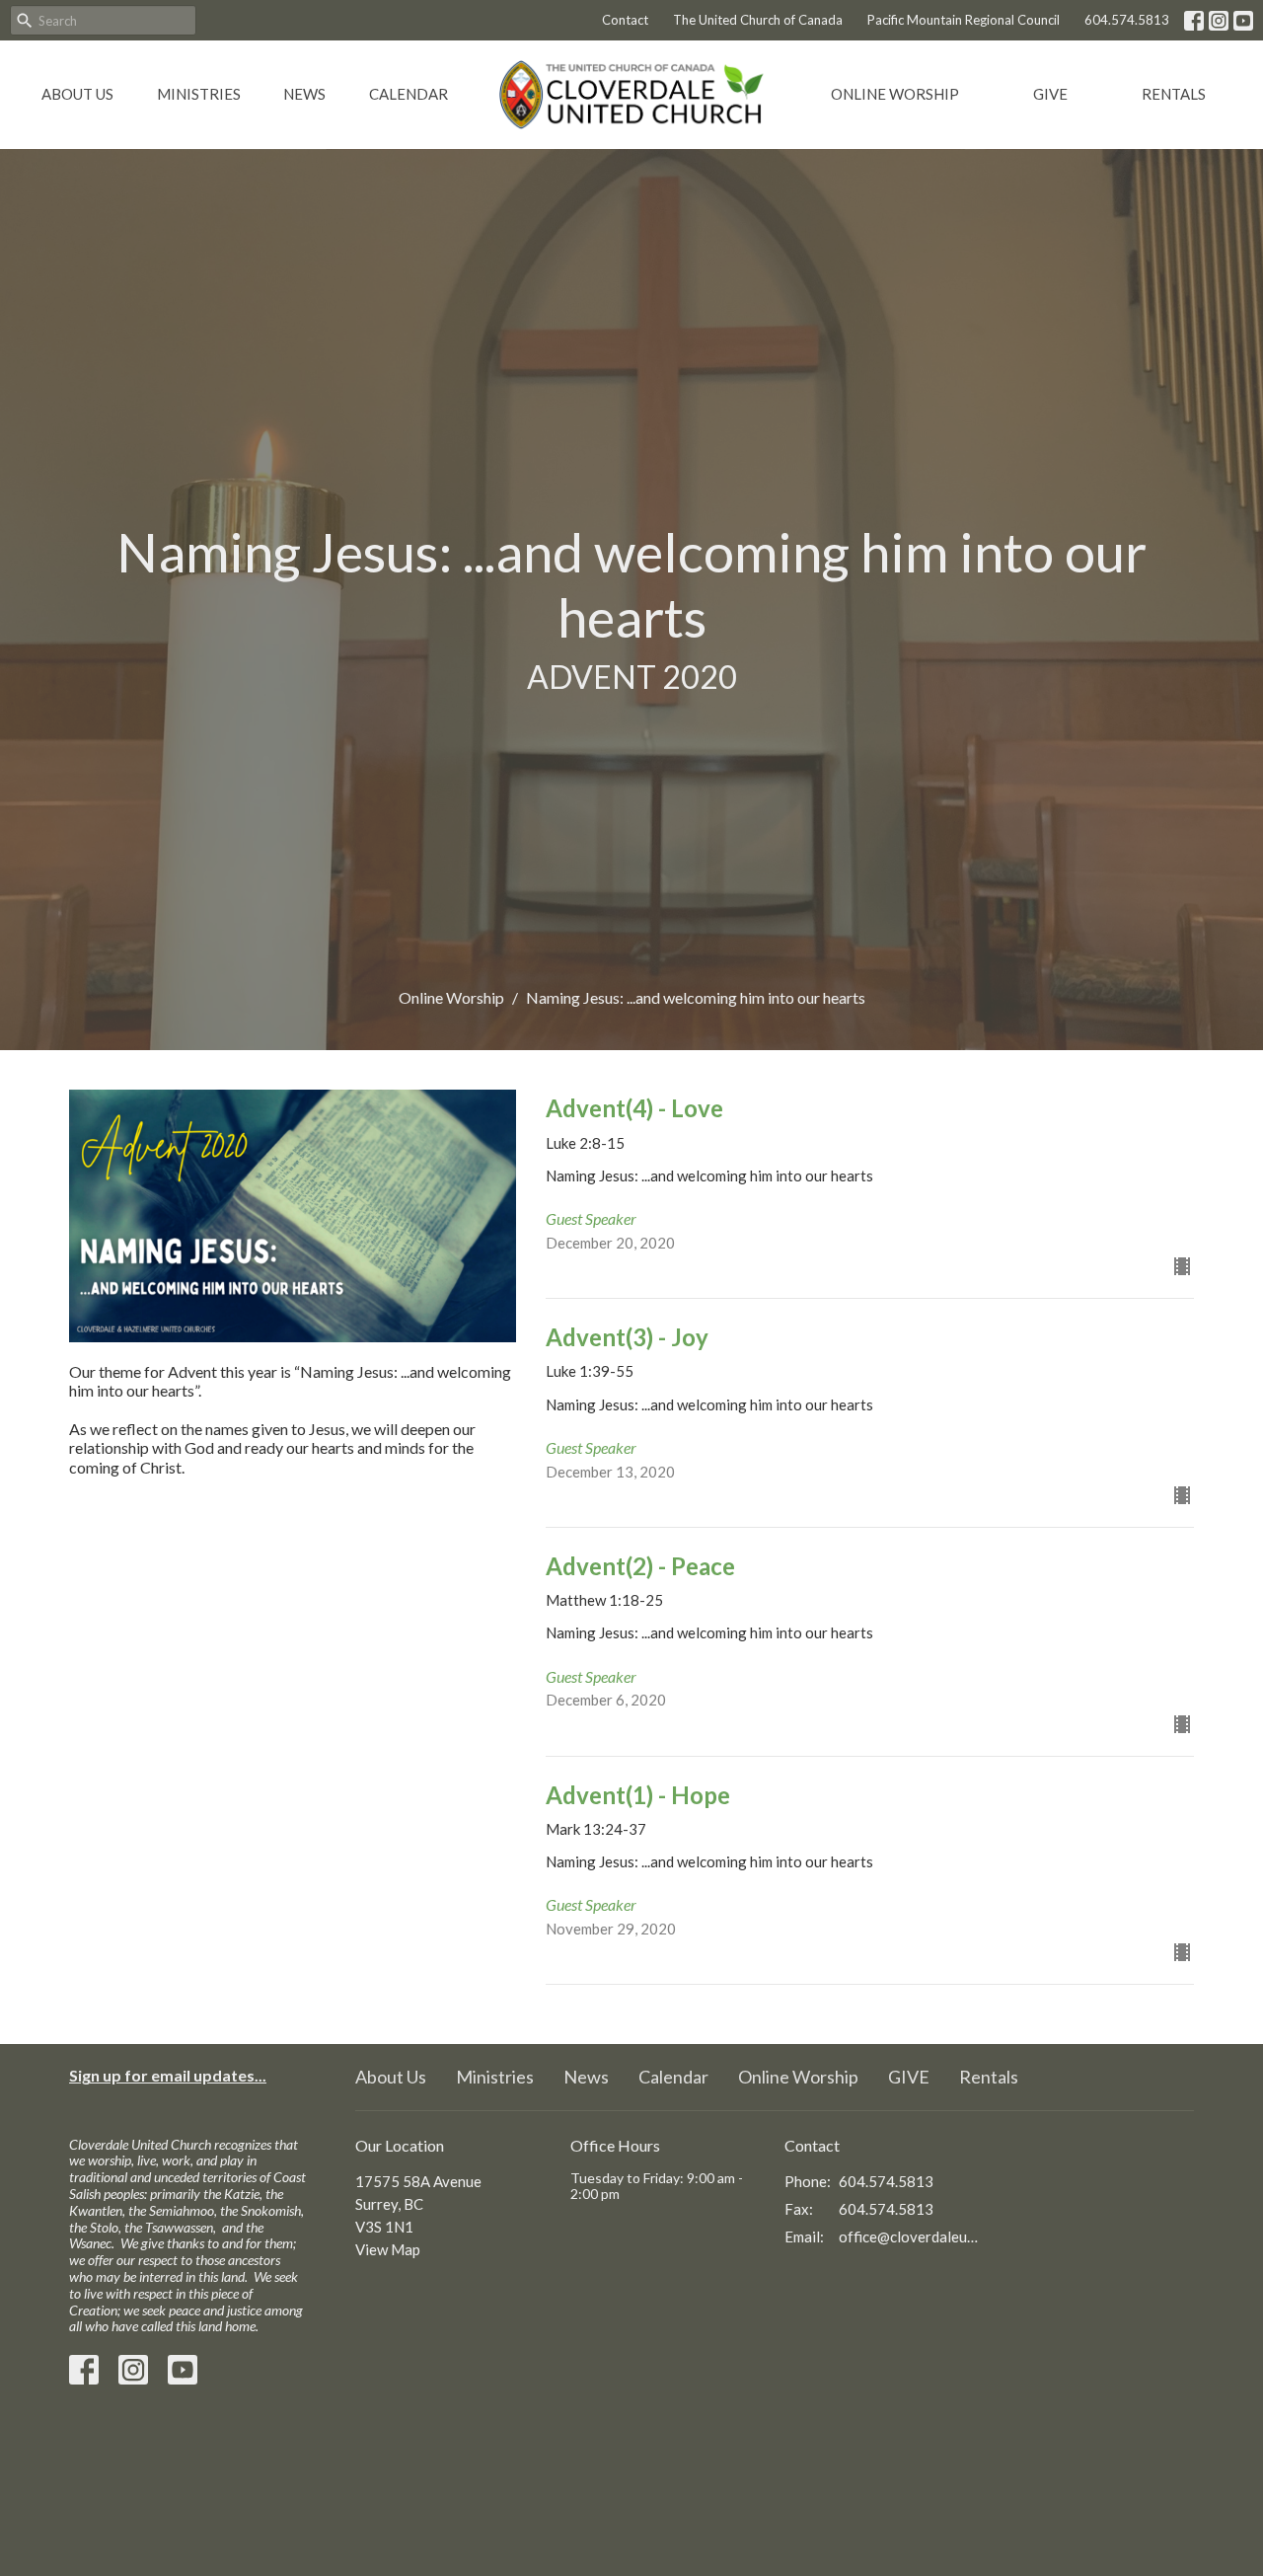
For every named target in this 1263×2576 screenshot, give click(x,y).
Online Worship (895, 94)
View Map (388, 2249)
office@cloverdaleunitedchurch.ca (909, 2236)
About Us (77, 94)
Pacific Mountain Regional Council (964, 20)
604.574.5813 (1127, 20)
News (304, 94)
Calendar (409, 94)
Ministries (199, 94)
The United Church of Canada (758, 20)
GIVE (1050, 94)
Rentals (1174, 94)
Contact (625, 20)
